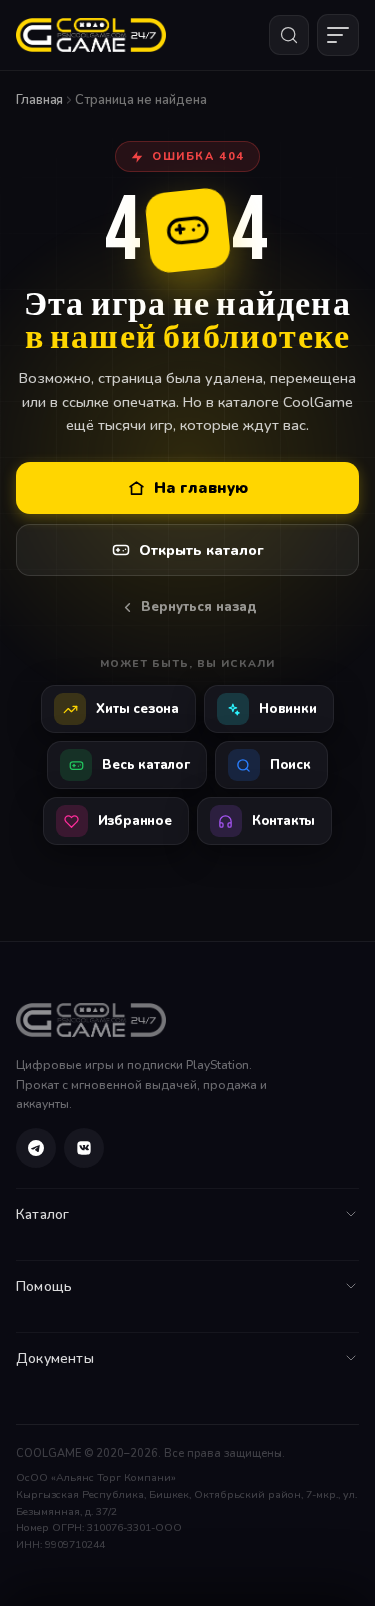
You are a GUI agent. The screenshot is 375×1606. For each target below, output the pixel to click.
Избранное (135, 821)
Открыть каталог (201, 550)
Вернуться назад (198, 607)
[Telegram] (36, 1148)
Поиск (290, 765)
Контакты (283, 821)
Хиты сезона (137, 709)
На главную (201, 488)
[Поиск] (289, 35)
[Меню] (338, 35)
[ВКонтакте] (84, 1148)
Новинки (288, 709)
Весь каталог (146, 765)
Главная (39, 100)
